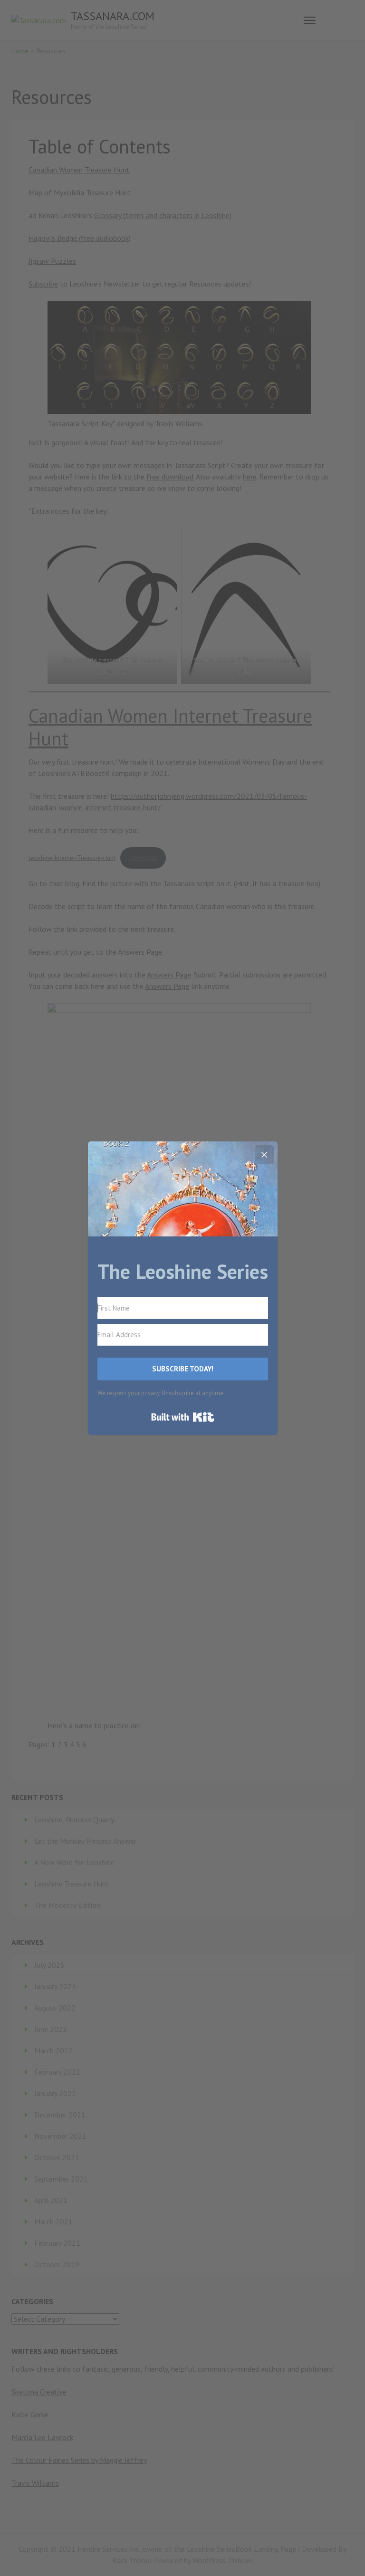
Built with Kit (183, 1417)
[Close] (264, 1155)
